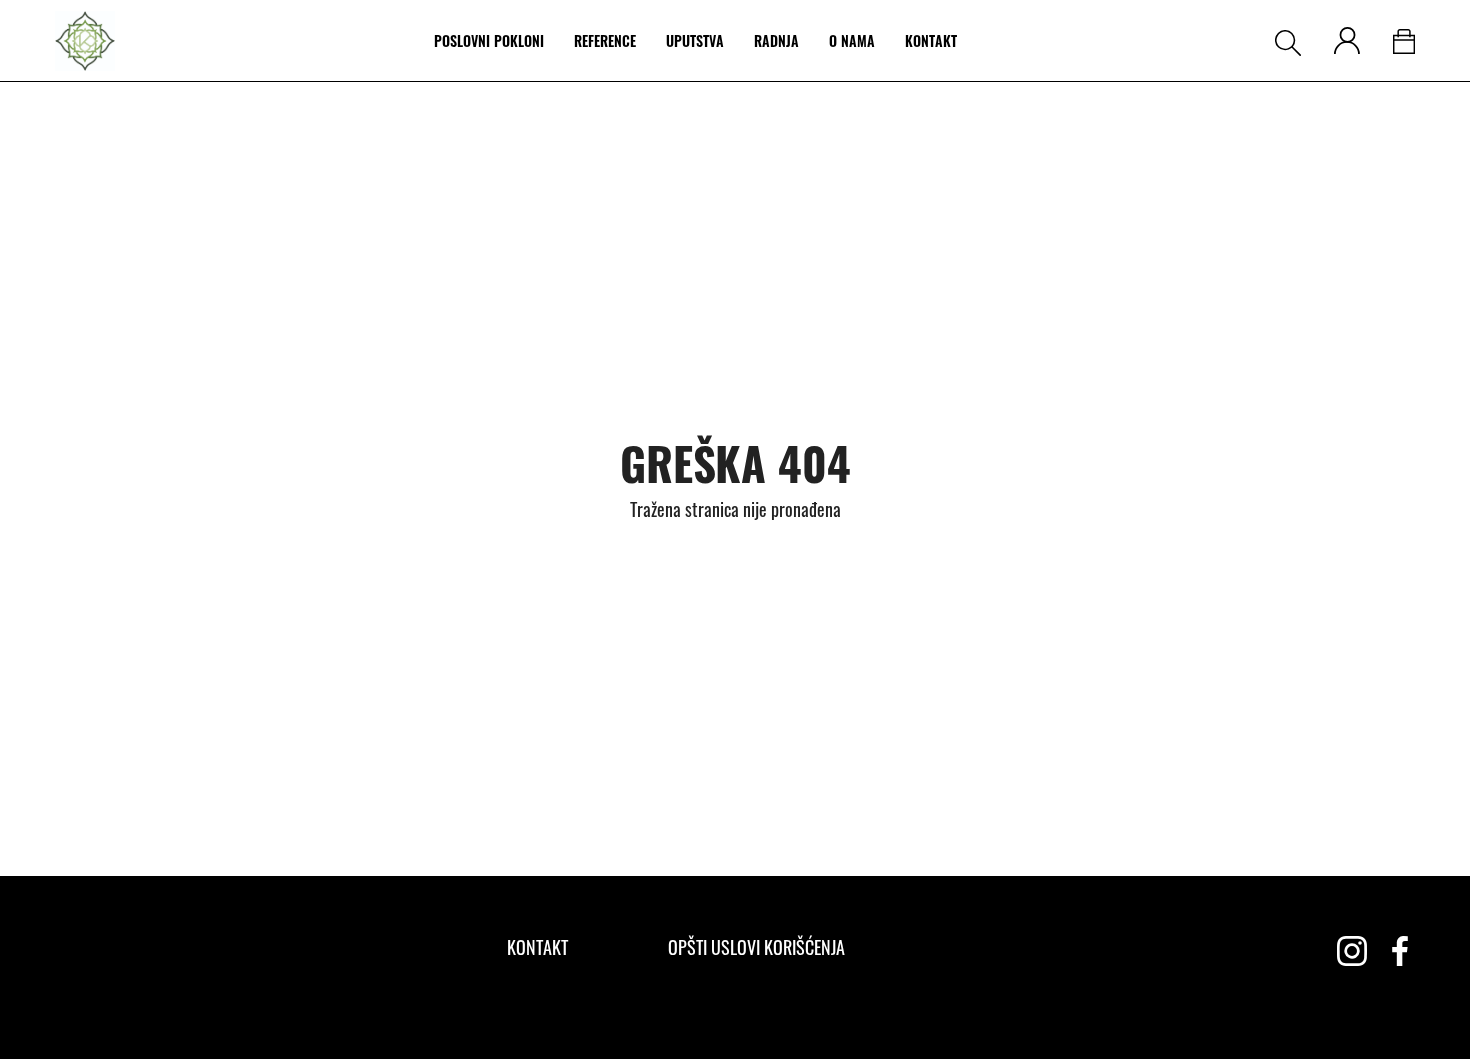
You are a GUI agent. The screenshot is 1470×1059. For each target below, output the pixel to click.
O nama (852, 40)
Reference (605, 40)
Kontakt (931, 40)
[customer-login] (1347, 40)
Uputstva (695, 40)
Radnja (776, 40)
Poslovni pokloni (489, 40)
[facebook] (1400, 951)
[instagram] (1352, 951)
